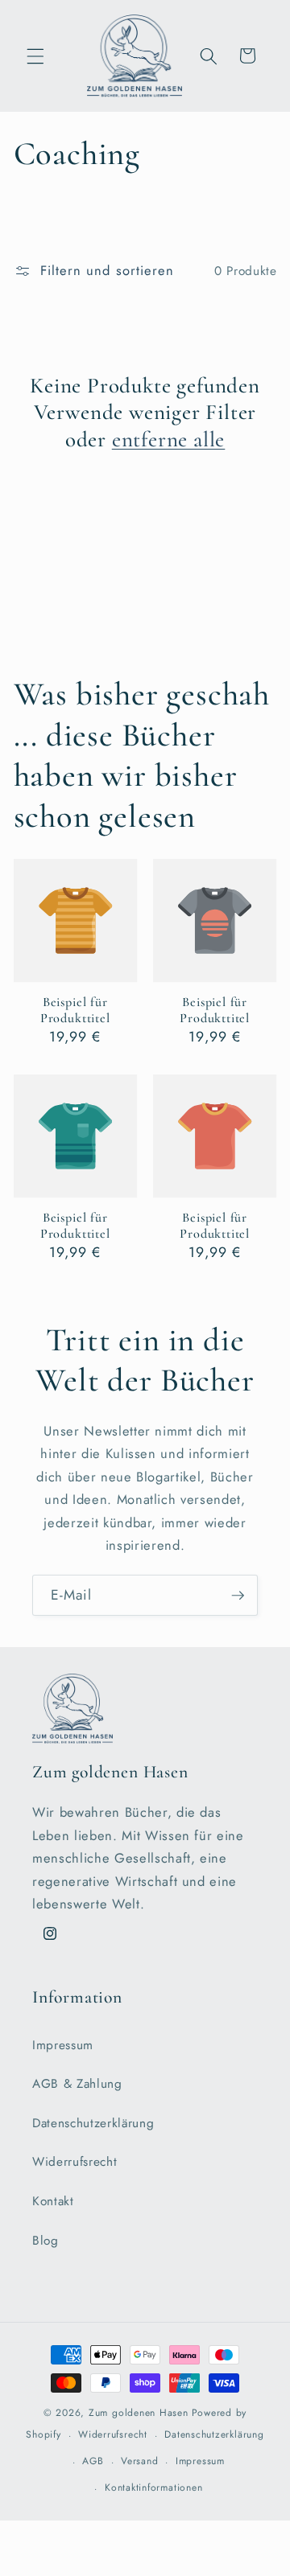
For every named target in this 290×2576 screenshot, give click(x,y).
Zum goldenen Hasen (139, 2413)
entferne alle (169, 440)
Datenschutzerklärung (93, 2123)
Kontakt (53, 2201)
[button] (35, 55)
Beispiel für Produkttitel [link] (75, 1010)
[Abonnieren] (238, 1596)
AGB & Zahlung (77, 2084)
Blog (46, 2241)
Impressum (63, 2045)
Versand (139, 2461)
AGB (93, 2461)
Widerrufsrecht (75, 2162)
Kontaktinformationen (153, 2488)
